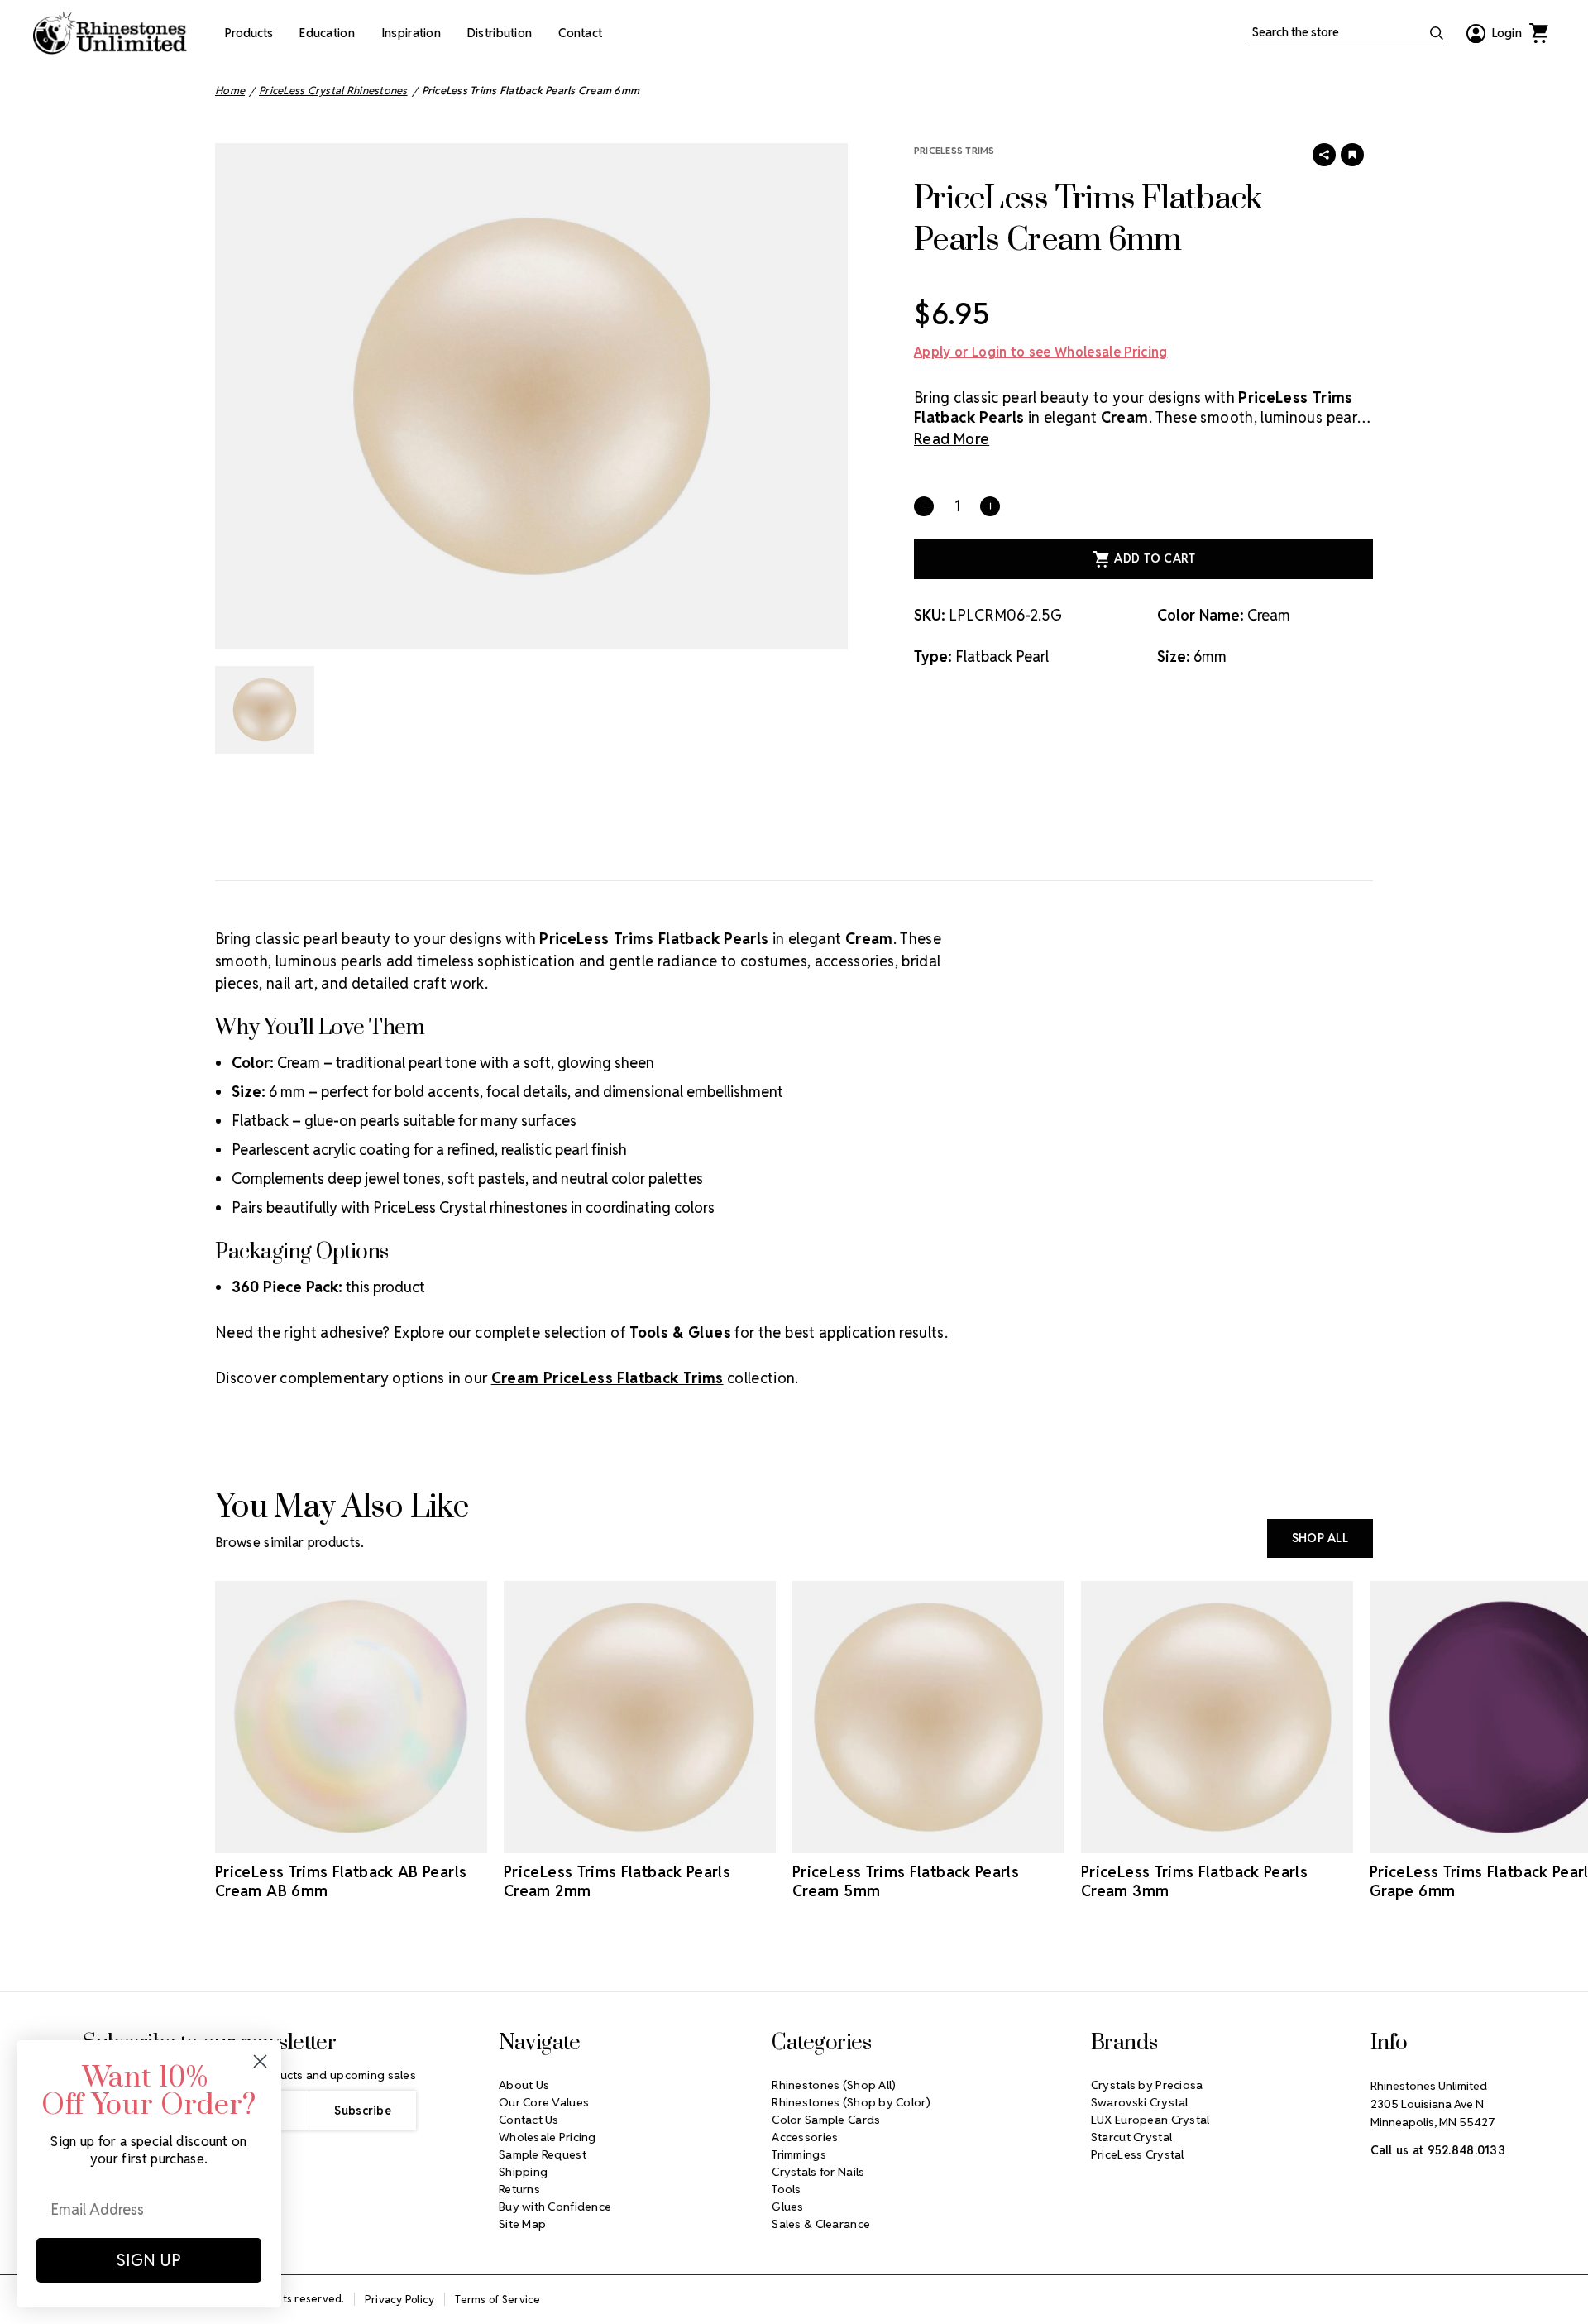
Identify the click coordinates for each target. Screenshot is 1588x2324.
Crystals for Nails (818, 2172)
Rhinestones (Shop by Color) (851, 2102)
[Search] (1437, 33)
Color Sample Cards (826, 2120)
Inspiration (411, 33)
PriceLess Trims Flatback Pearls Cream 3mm (1194, 1881)
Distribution (500, 33)
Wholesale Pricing (548, 2137)
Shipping (523, 2172)
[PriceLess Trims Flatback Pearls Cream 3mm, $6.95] (1217, 1717)
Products (249, 33)
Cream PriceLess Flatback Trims (607, 1378)
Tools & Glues (680, 1332)
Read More (952, 439)
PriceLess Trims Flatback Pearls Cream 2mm (617, 1881)
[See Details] (375, 1838)
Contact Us (529, 2120)
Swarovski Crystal (1140, 2102)
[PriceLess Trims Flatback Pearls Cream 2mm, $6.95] (640, 1717)
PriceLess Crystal (1138, 2154)
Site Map (522, 2224)
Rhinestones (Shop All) (834, 2085)
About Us (524, 2085)
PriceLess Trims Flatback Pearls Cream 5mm (906, 1881)
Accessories (805, 2137)
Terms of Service (497, 2300)
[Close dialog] (260, 2061)
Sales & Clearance (821, 2224)
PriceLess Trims (954, 150)
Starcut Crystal (1131, 2137)
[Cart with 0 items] (1538, 33)
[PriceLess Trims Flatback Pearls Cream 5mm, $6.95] (928, 1717)
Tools (786, 2189)
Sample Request (543, 2154)
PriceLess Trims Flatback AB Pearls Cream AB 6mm (341, 1881)
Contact (580, 33)
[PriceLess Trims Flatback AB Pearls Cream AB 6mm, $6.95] (351, 1717)
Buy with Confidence (555, 2207)
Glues (787, 2207)
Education (327, 33)
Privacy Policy (400, 2300)
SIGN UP (149, 2260)
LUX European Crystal (1150, 2120)
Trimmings (799, 2154)
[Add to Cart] (328, 1838)
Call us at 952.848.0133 (1438, 2150)
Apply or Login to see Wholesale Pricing (1040, 352)
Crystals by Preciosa (1147, 2085)
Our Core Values (544, 2102)
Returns (519, 2189)
